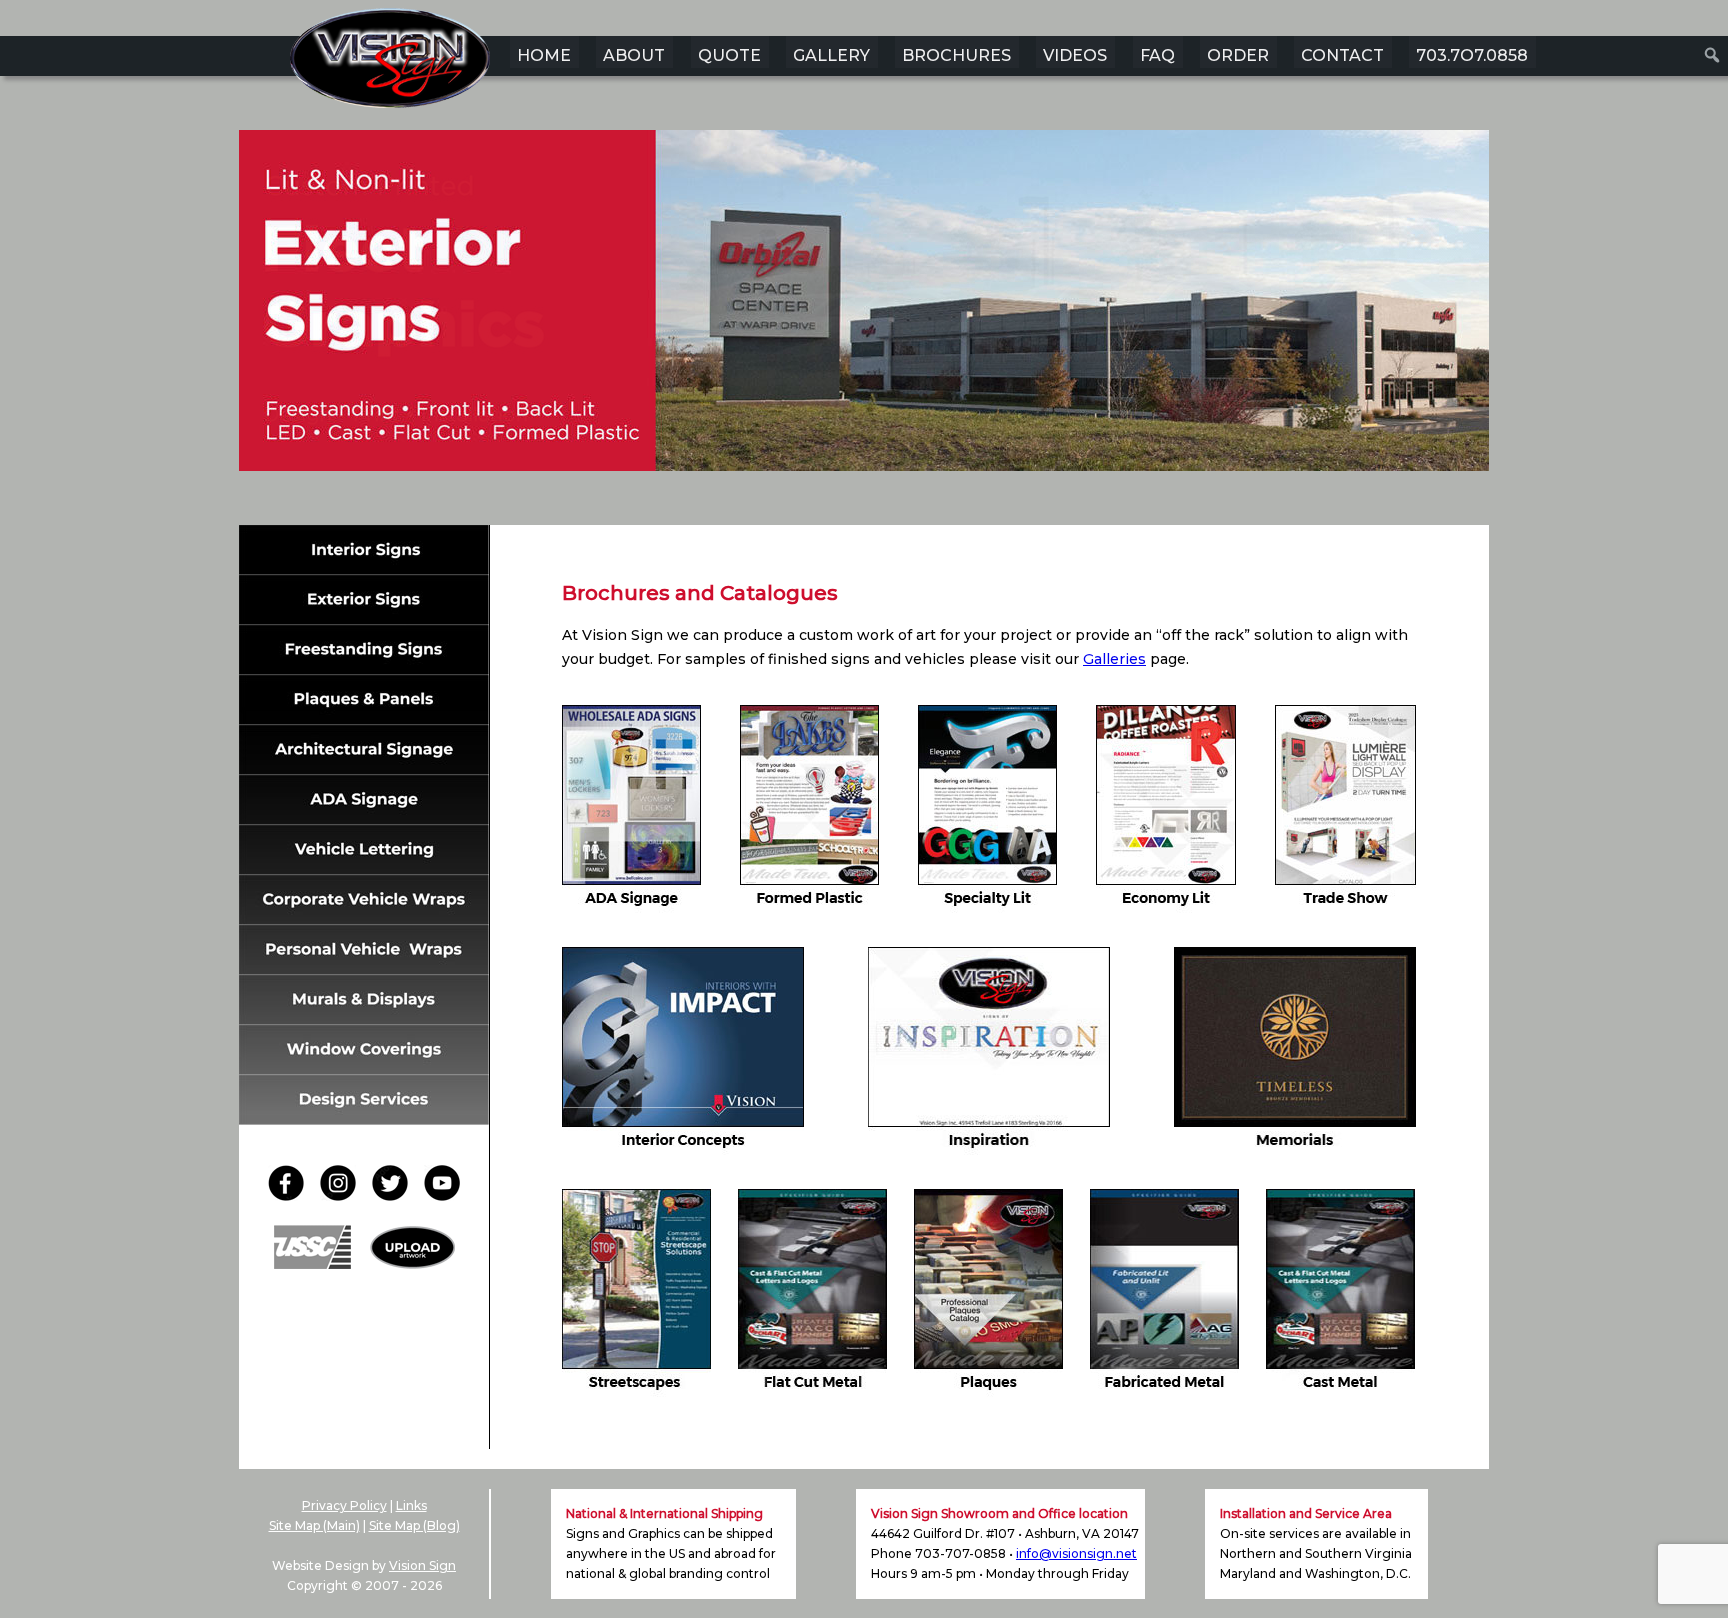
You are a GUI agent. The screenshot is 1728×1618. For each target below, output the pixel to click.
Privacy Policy (344, 1505)
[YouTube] (442, 1195)
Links (411, 1505)
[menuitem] (1712, 55)
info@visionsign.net (1076, 1553)
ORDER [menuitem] (1238, 55)
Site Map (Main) (314, 1525)
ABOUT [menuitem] (634, 55)
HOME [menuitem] (544, 55)
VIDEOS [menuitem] (1075, 55)
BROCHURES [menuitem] (956, 55)
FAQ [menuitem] (1157, 55)
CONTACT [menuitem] (1342, 55)
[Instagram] (344, 1195)
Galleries (1114, 659)
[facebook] (292, 1195)
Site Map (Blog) (414, 1525)
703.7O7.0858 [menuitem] (1472, 55)
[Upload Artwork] (412, 1263)
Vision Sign (422, 1565)
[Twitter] (396, 1195)
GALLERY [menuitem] (831, 55)
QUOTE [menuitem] (729, 55)
